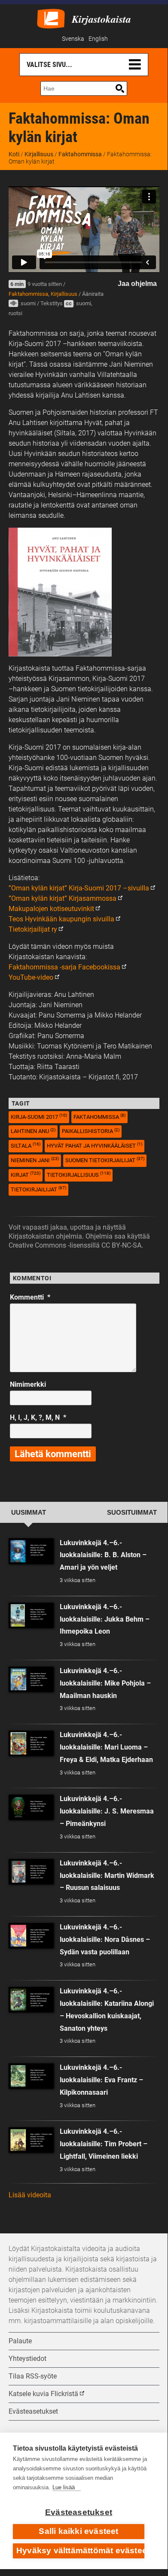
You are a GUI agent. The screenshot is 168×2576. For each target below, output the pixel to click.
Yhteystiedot (27, 2359)
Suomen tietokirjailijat (105, 1160)
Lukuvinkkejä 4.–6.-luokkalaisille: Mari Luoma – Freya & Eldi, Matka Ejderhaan (106, 1747)
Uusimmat (29, 1513)
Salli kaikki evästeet (78, 2531)
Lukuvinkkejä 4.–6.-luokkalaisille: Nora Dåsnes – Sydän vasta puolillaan (105, 1940)
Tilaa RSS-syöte (33, 2376)
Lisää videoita (30, 2195)
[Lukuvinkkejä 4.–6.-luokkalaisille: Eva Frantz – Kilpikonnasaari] (31, 2076)
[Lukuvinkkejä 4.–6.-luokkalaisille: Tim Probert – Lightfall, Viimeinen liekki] (31, 2140)
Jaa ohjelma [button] (137, 284)
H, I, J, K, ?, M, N (38, 1417)
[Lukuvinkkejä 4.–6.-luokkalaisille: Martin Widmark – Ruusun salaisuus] (31, 1872)
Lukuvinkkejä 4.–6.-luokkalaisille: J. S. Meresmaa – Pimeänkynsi (107, 1811)
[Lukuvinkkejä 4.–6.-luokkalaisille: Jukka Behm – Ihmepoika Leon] (31, 1615)
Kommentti (30, 1297)
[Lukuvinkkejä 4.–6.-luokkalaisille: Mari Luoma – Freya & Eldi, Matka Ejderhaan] (31, 1743)
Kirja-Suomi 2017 (39, 1116)
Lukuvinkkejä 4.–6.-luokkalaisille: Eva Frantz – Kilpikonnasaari (101, 2080)
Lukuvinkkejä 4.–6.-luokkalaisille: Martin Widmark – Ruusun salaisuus (107, 1876)
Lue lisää (64, 2487)
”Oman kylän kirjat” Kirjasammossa (63, 898)
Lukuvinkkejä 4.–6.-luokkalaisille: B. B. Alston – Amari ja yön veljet (103, 1555)
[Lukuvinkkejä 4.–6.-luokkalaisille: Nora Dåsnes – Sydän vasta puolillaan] (31, 1936)
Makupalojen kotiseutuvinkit (51, 909)
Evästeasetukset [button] (33, 2411)
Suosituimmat (132, 1513)
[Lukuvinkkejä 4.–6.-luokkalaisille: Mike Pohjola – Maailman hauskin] (31, 1679)
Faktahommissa (80, 154)
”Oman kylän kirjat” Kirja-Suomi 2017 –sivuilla (79, 888)
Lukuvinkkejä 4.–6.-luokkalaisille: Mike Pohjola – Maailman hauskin (105, 1683)
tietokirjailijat (38, 1189)
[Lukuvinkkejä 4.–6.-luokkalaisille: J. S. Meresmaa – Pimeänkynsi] (31, 1807)
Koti (14, 154)
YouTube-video (31, 977)
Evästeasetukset (79, 2512)
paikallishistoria (91, 1131)
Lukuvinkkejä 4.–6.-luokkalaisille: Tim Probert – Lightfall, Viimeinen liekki (104, 2144)
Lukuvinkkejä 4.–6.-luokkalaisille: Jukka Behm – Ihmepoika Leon (105, 1619)
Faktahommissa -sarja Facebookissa (64, 967)
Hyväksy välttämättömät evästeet (80, 2550)
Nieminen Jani (35, 1160)
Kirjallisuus (39, 154)
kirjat (26, 1174)
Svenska (73, 39)
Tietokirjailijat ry (33, 929)
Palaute (20, 2341)
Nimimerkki (28, 1384)
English (98, 39)
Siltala (26, 1145)
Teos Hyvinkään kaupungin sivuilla (61, 919)
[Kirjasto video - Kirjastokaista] (51, 18)
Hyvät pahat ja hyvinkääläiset (95, 1145)
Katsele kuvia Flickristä (43, 2394)
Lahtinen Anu (33, 1131)
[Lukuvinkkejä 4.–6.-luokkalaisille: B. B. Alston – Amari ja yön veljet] (31, 1551)
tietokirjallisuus (79, 1174)
